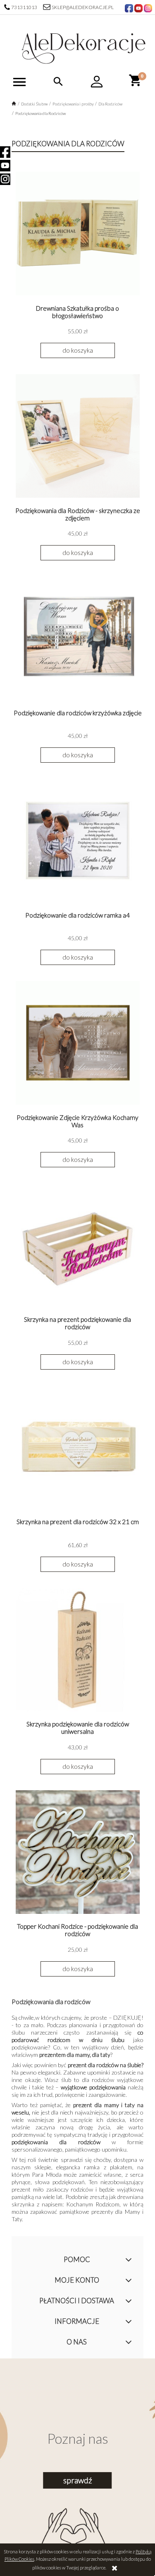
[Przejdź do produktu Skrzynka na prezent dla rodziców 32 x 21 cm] (77, 1447)
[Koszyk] (136, 80)
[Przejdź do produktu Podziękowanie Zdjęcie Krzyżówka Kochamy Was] (77, 1043)
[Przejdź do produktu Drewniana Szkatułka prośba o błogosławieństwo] (77, 234)
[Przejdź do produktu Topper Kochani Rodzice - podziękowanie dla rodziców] (77, 1852)
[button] (19, 82)
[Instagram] (5, 179)
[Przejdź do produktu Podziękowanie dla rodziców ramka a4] (77, 841)
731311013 (25, 7)
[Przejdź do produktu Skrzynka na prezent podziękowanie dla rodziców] (77, 1245)
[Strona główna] (83, 46)
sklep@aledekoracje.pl (83, 7)
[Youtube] (5, 166)
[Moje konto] (97, 82)
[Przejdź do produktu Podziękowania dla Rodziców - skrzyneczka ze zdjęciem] (77, 436)
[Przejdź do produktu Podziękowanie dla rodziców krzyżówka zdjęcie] (77, 638)
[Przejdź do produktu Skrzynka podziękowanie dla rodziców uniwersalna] (77, 1649)
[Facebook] (5, 152)
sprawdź (78, 2480)
